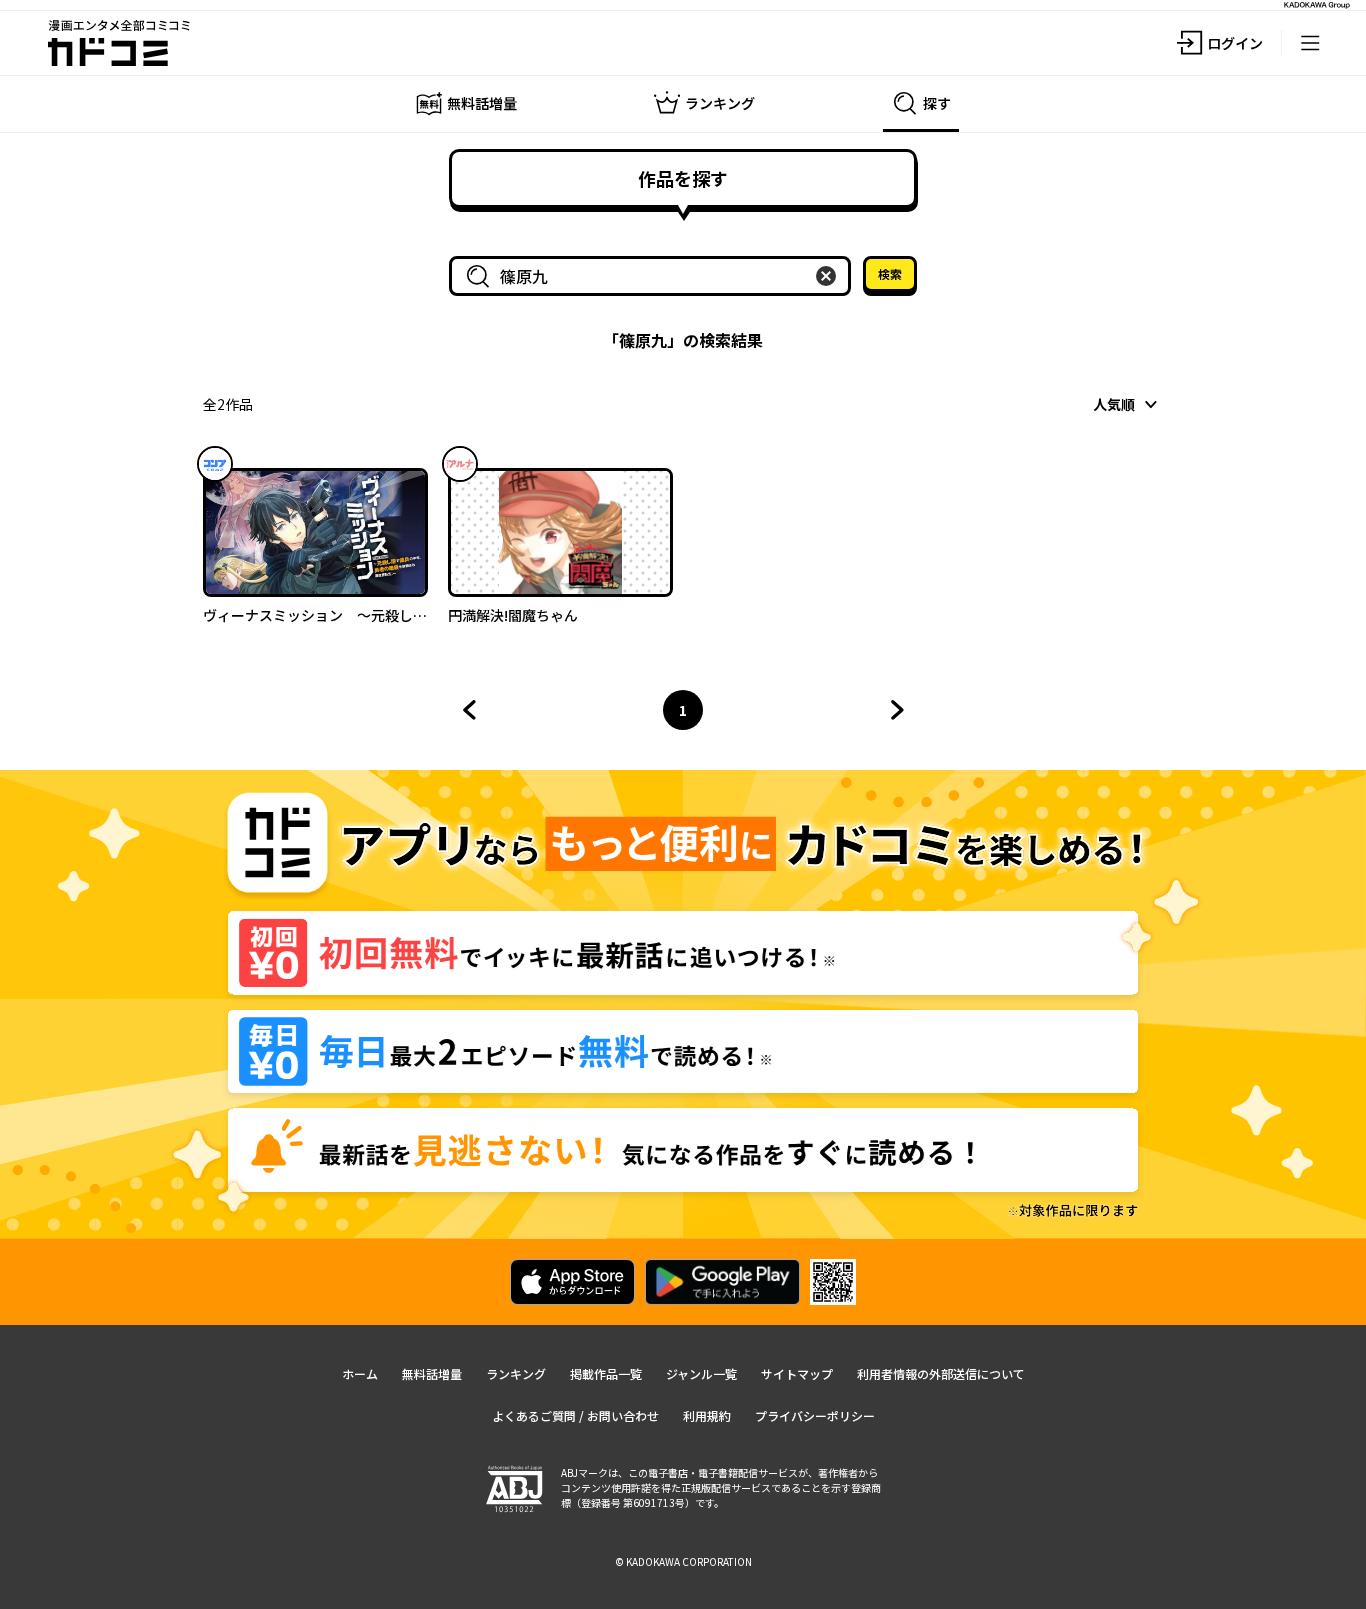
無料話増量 (432, 1373)
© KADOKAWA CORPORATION (683, 1561)
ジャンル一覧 (701, 1373)
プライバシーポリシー (815, 1415)
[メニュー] (1310, 43)
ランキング (516, 1373)
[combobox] (654, 276)
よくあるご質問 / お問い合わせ (575, 1415)
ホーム (360, 1373)
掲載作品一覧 (606, 1373)
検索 (890, 273)
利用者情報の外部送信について (941, 1373)
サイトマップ (797, 1373)
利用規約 (707, 1415)
